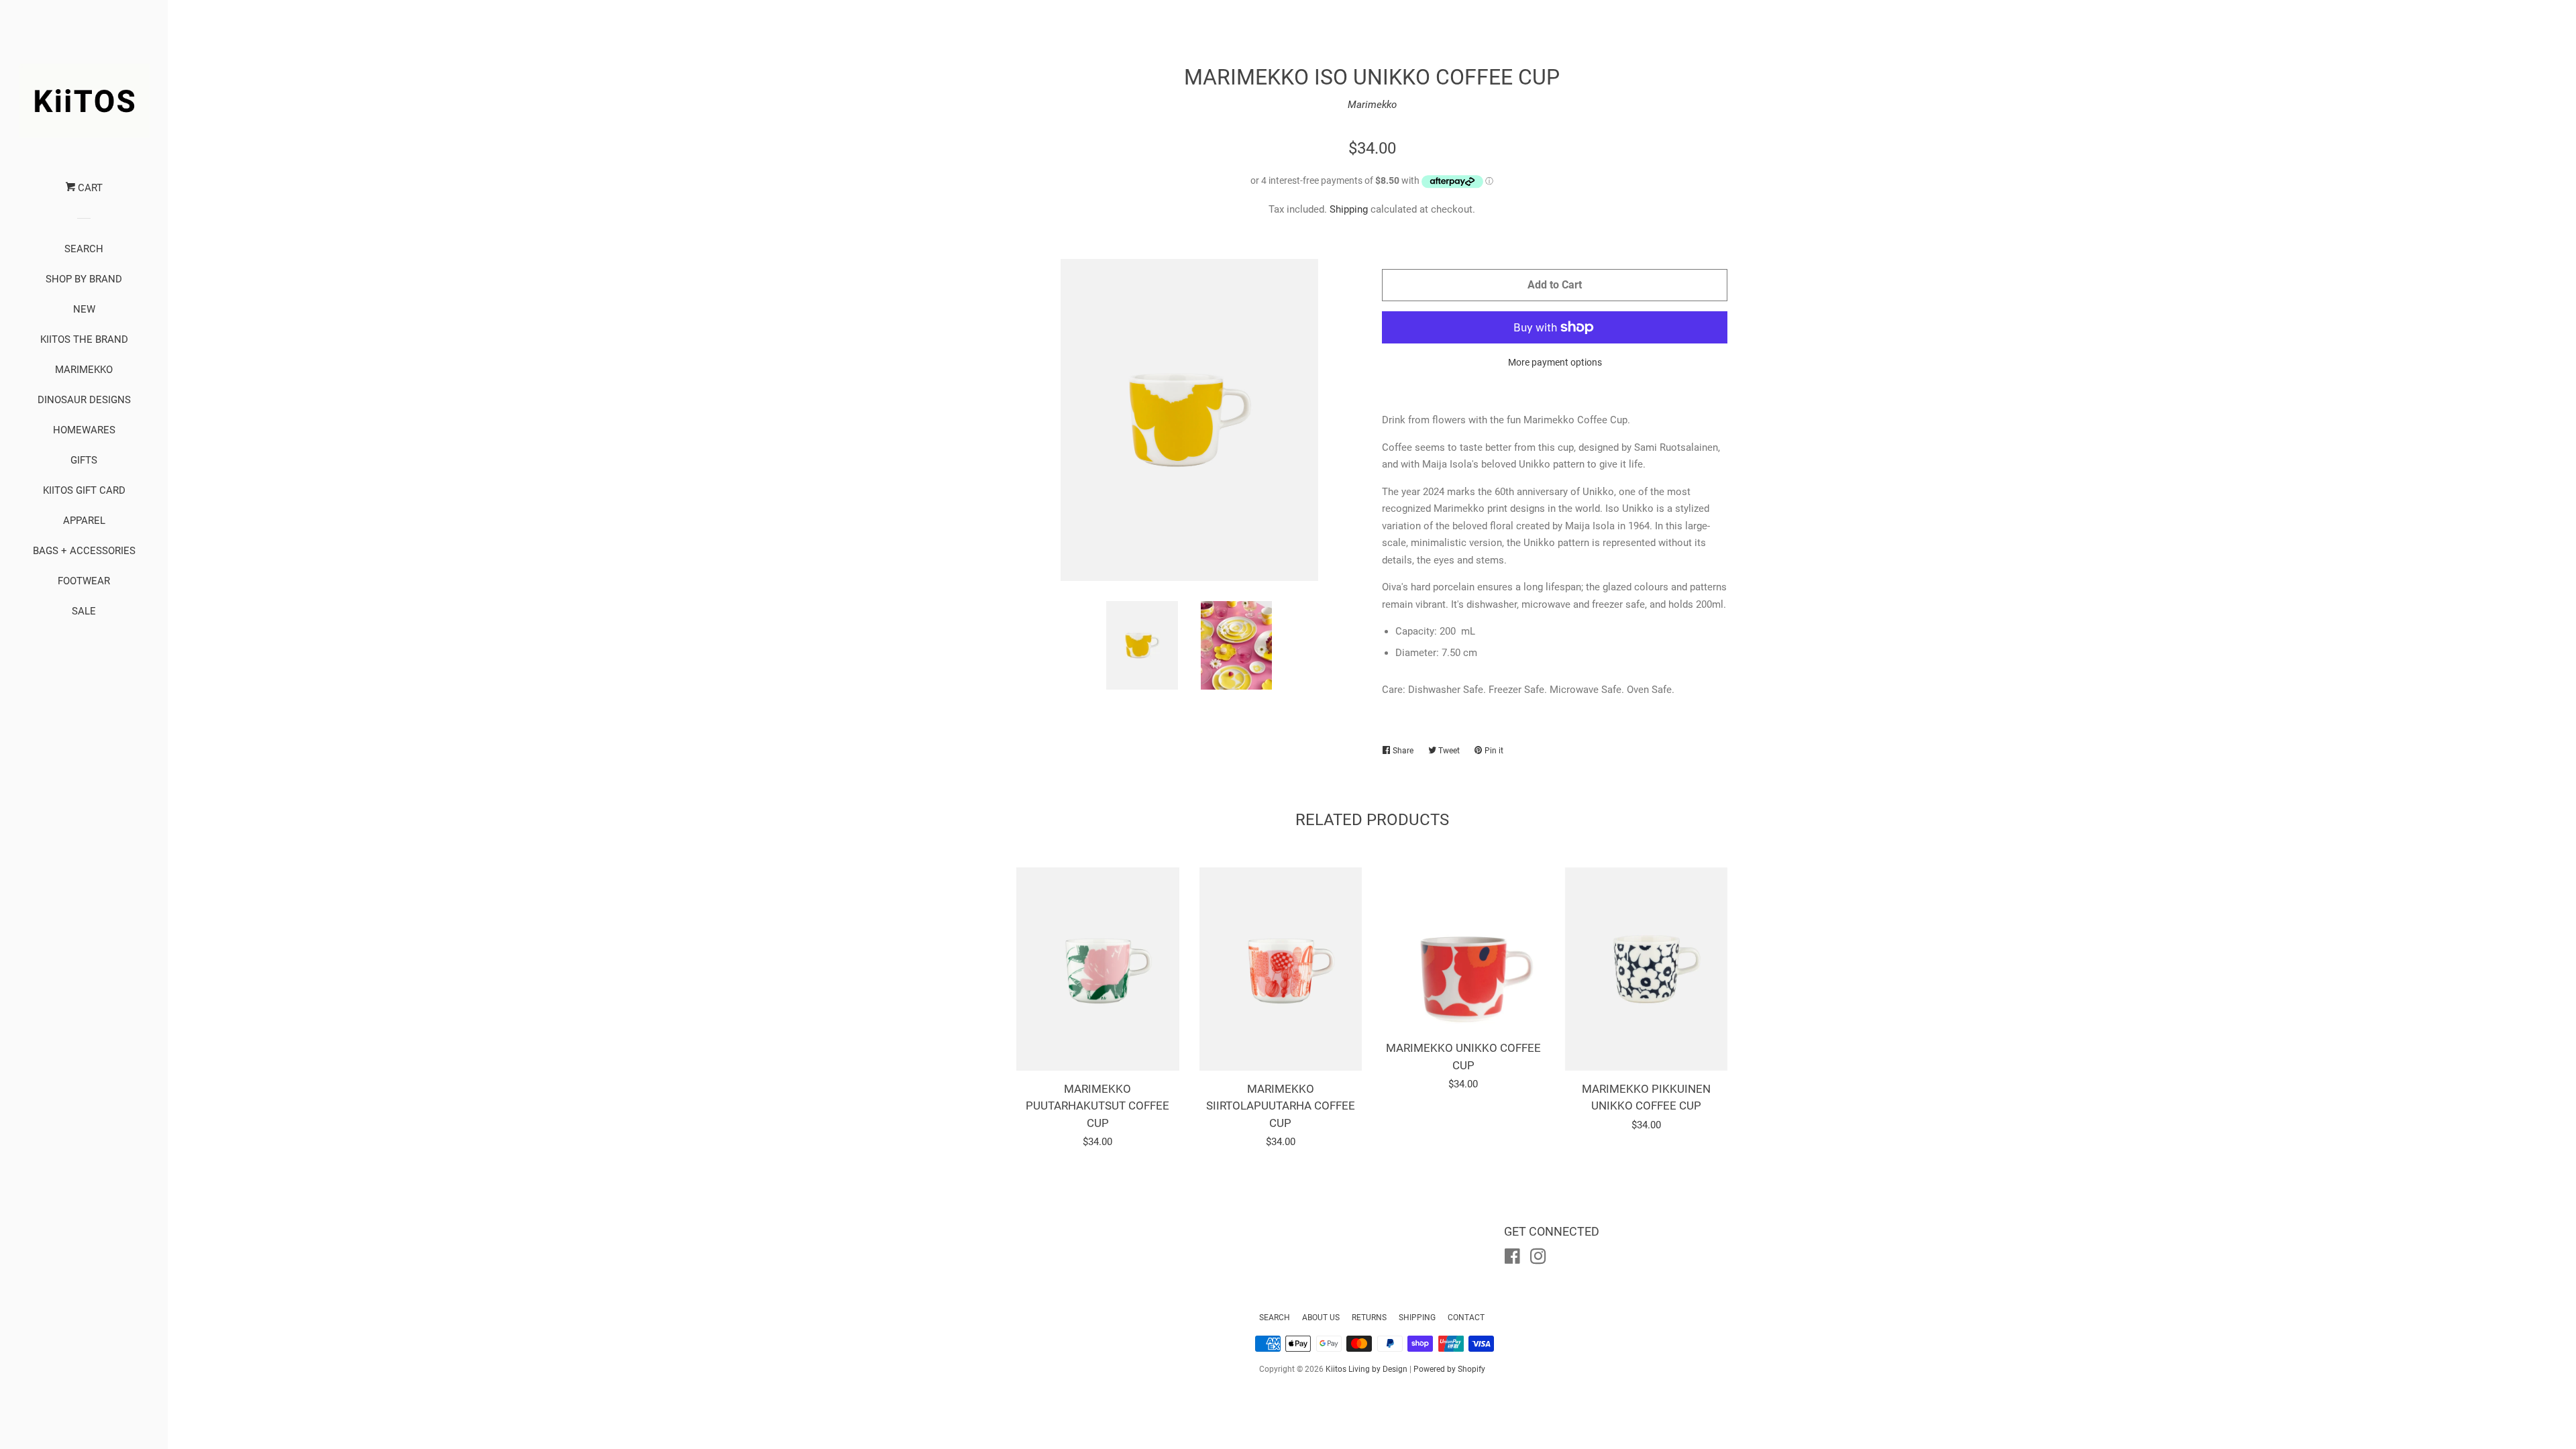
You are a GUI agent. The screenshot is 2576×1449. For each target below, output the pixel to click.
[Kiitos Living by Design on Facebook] (1512, 1259)
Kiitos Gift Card (84, 490)
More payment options (1555, 362)
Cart (89, 188)
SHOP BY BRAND (84, 279)
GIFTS (84, 460)
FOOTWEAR (84, 581)
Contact (1466, 1318)
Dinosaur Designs (84, 400)
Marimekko (1372, 105)
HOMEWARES (84, 430)
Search (1275, 1318)
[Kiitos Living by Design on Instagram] (1538, 1259)
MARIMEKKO (84, 370)
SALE (84, 611)
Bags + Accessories (84, 551)
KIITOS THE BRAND (84, 339)
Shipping (1349, 209)
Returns (1369, 1318)
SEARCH (84, 249)
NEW (84, 309)
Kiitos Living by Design (1366, 1369)
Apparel (84, 521)
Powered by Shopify (1449, 1369)
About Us (1321, 1318)
